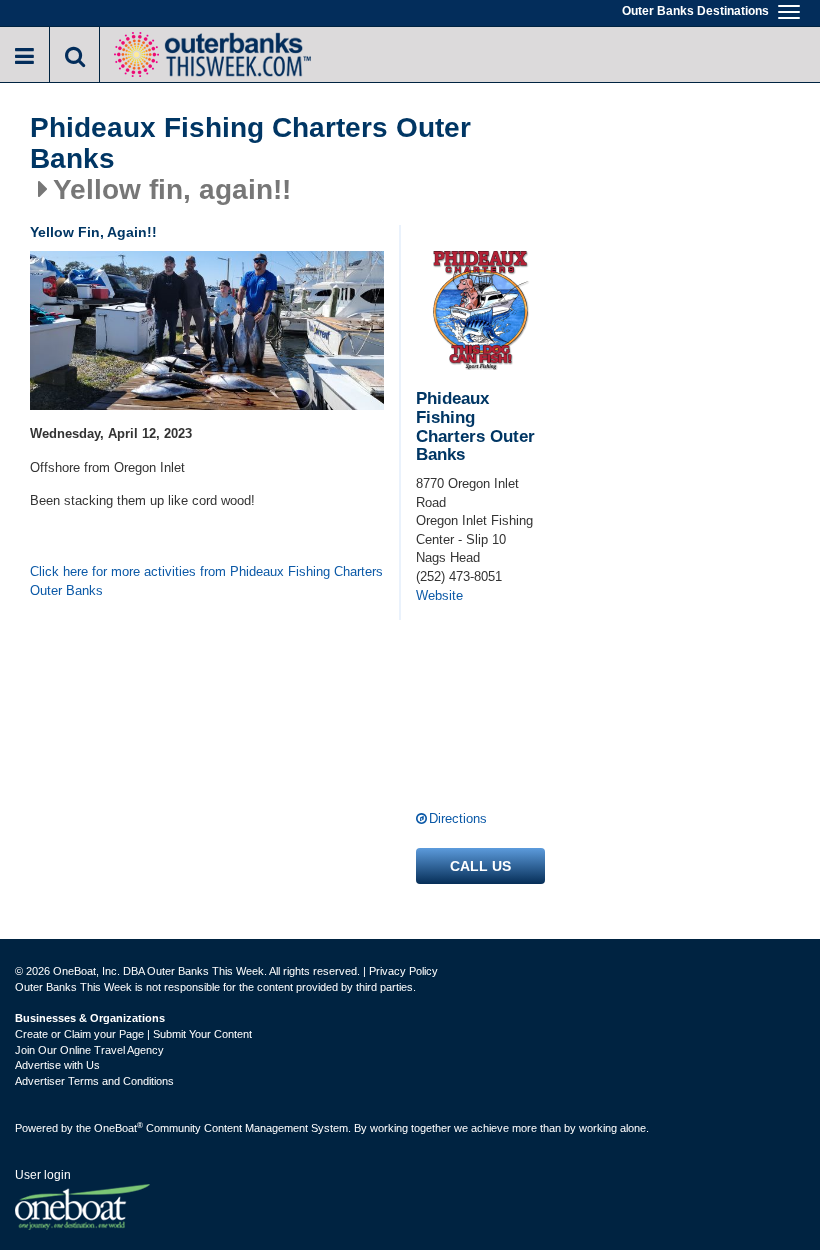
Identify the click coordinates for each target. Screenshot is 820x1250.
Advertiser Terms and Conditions (94, 1081)
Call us (480, 866)
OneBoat (118, 1128)
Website (439, 595)
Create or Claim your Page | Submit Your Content (133, 1034)
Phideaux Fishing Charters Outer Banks (250, 143)
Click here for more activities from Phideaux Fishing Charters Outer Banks (206, 581)
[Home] (212, 52)
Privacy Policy (403, 971)
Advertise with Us (57, 1065)
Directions (458, 818)
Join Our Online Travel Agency (89, 1050)
